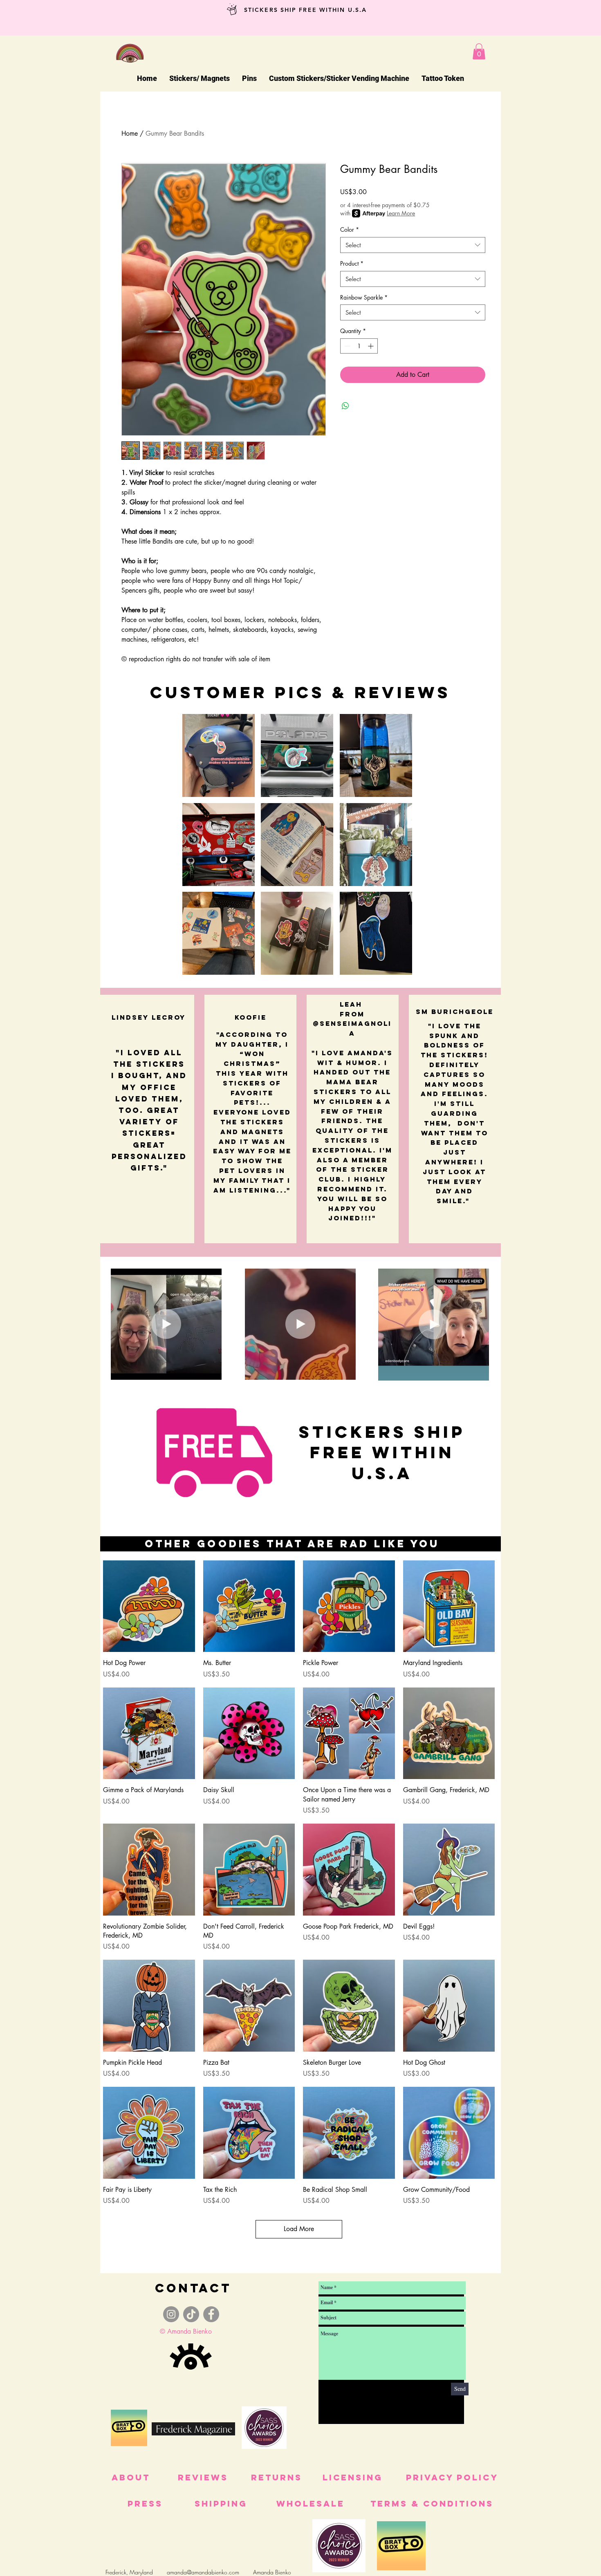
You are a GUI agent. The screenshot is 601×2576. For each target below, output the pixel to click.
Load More (299, 2229)
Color (350, 229)
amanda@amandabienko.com (203, 2572)
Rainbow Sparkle (364, 297)
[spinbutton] (359, 346)
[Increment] (371, 346)
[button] (479, 51)
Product (352, 263)
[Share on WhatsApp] (345, 406)
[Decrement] (346, 346)
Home (130, 133)
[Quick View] (149, 1606)
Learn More (401, 213)
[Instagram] (171, 2314)
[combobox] (413, 245)
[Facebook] (211, 2314)
